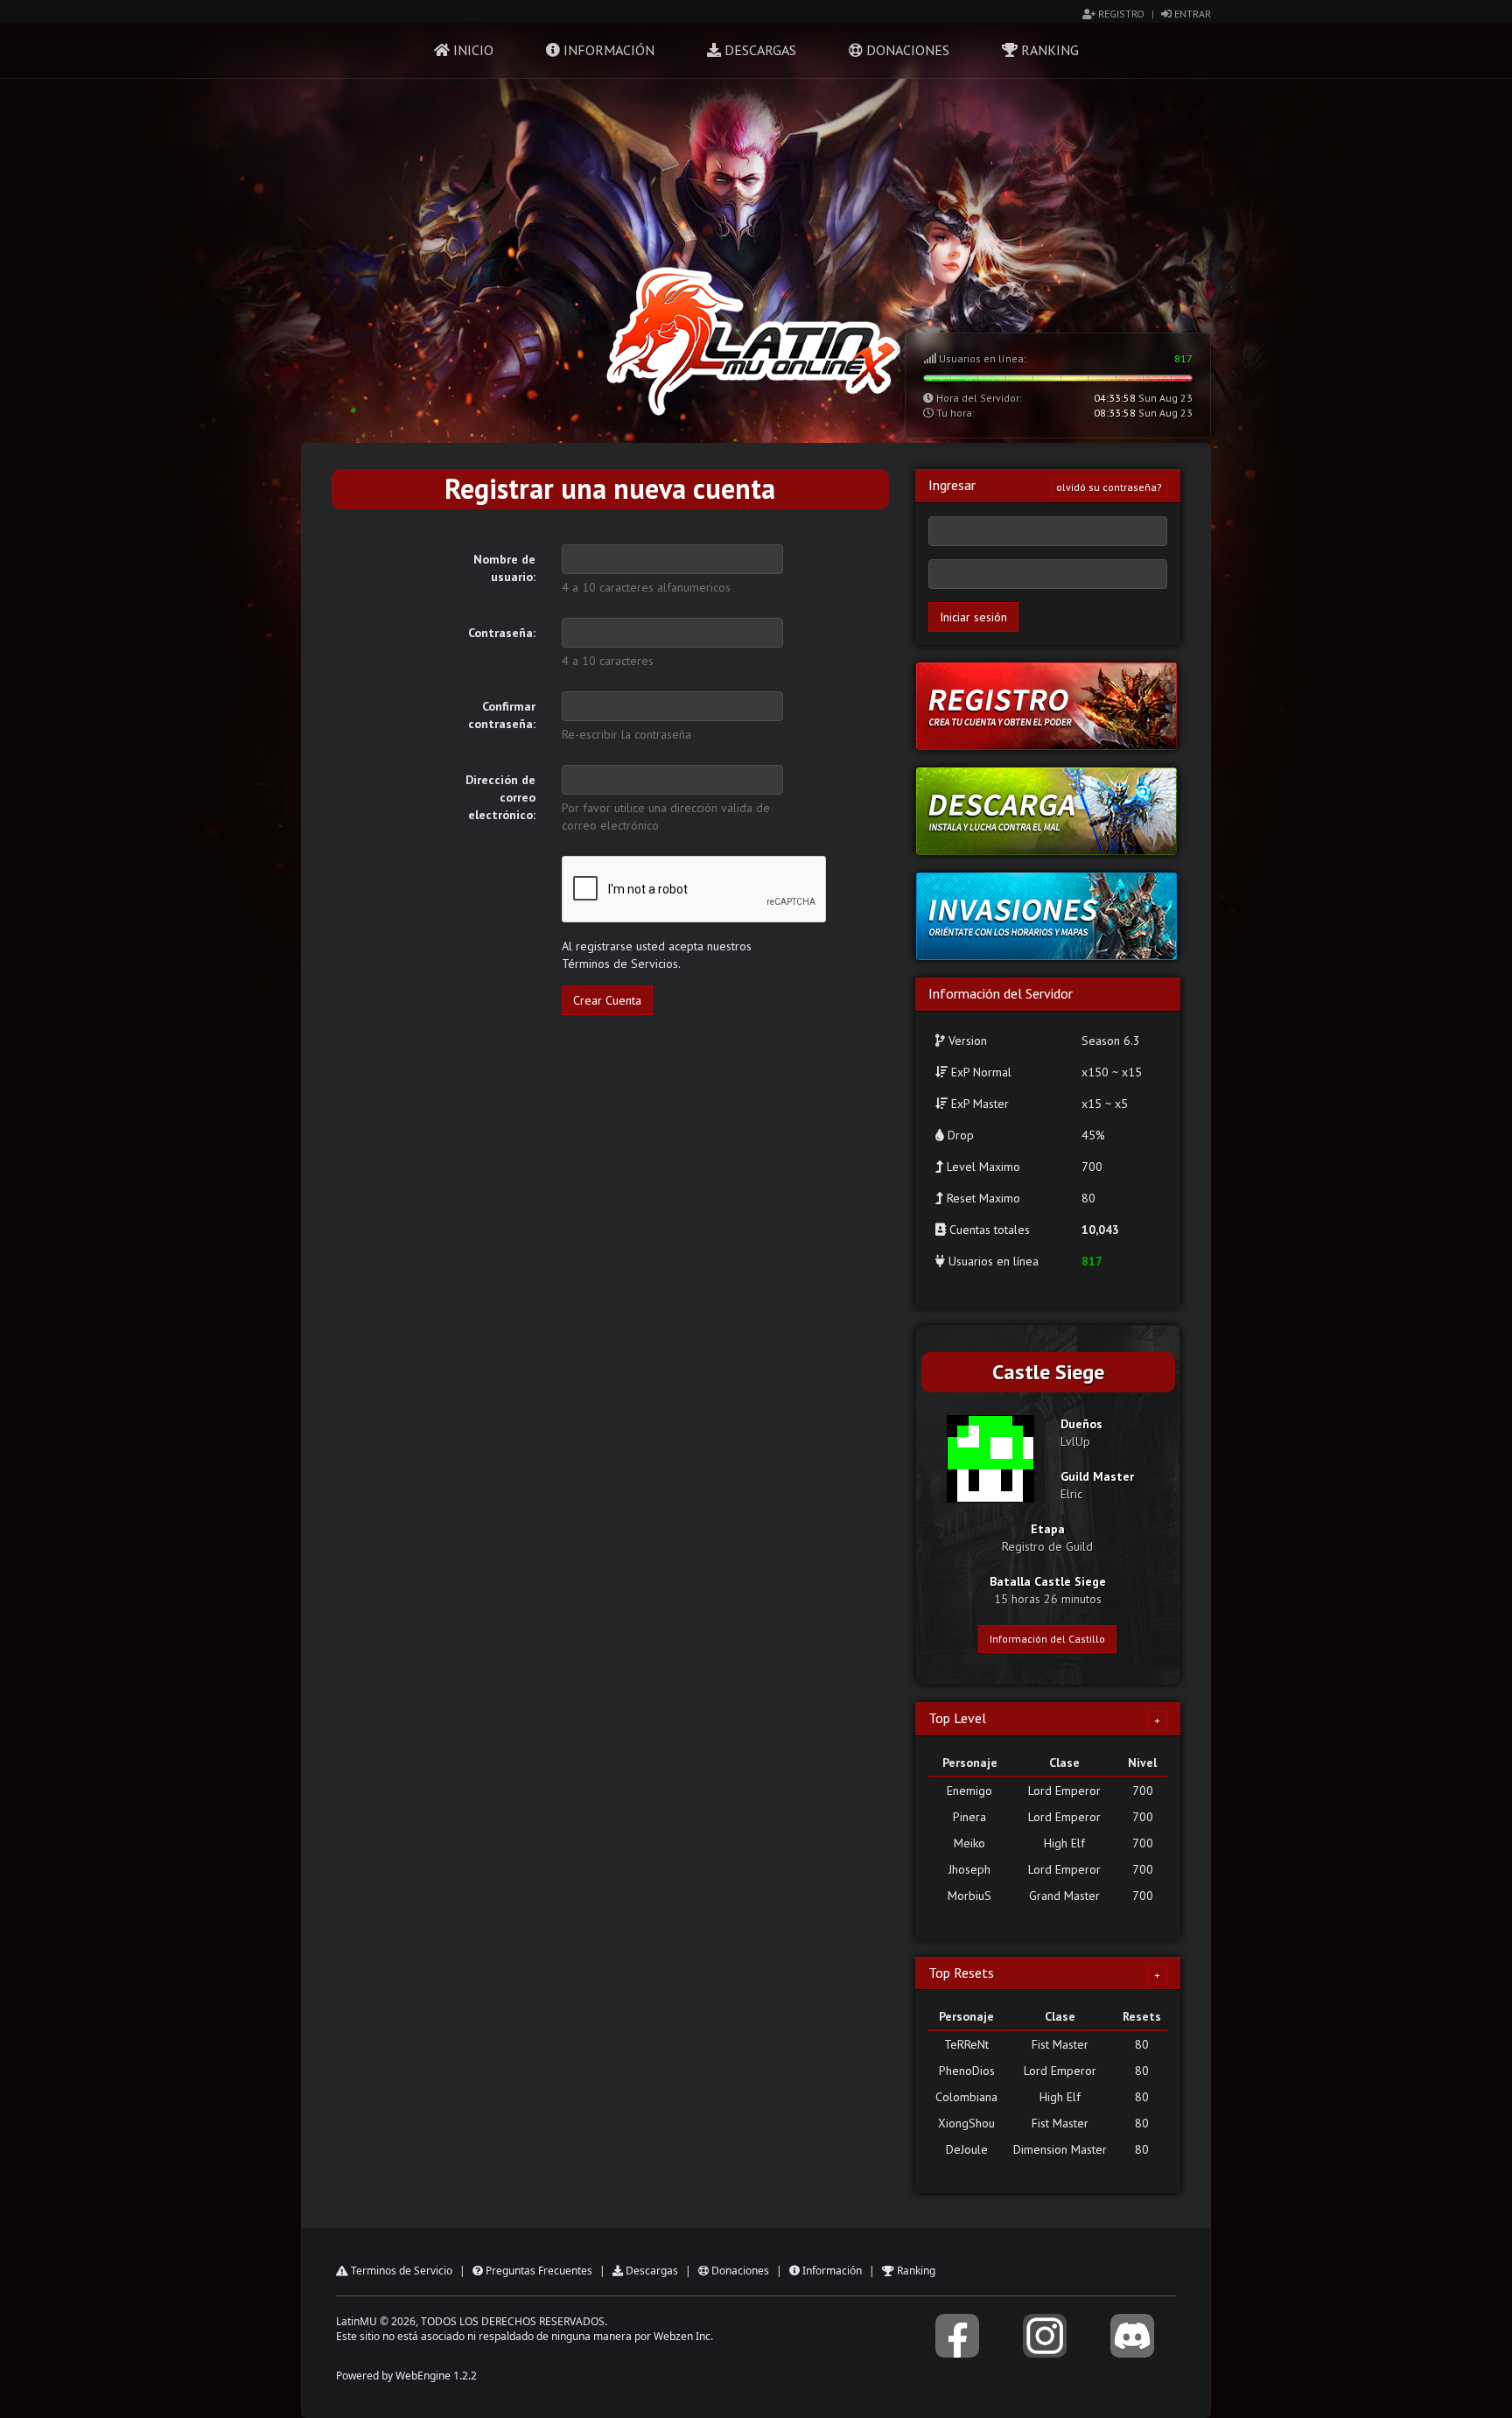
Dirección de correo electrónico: (500, 797)
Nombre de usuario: (504, 568)
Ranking (1048, 50)
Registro (1120, 14)
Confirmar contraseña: (502, 715)
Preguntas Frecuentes (538, 2271)
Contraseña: (502, 633)
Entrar (1191, 14)
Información (607, 50)
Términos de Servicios (620, 964)
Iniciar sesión (973, 617)
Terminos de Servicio (400, 2271)
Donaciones (906, 50)
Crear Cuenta (607, 1000)
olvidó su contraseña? (1109, 487)
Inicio (472, 50)
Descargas (759, 50)
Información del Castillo (1047, 1639)
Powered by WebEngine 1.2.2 (406, 2376)
